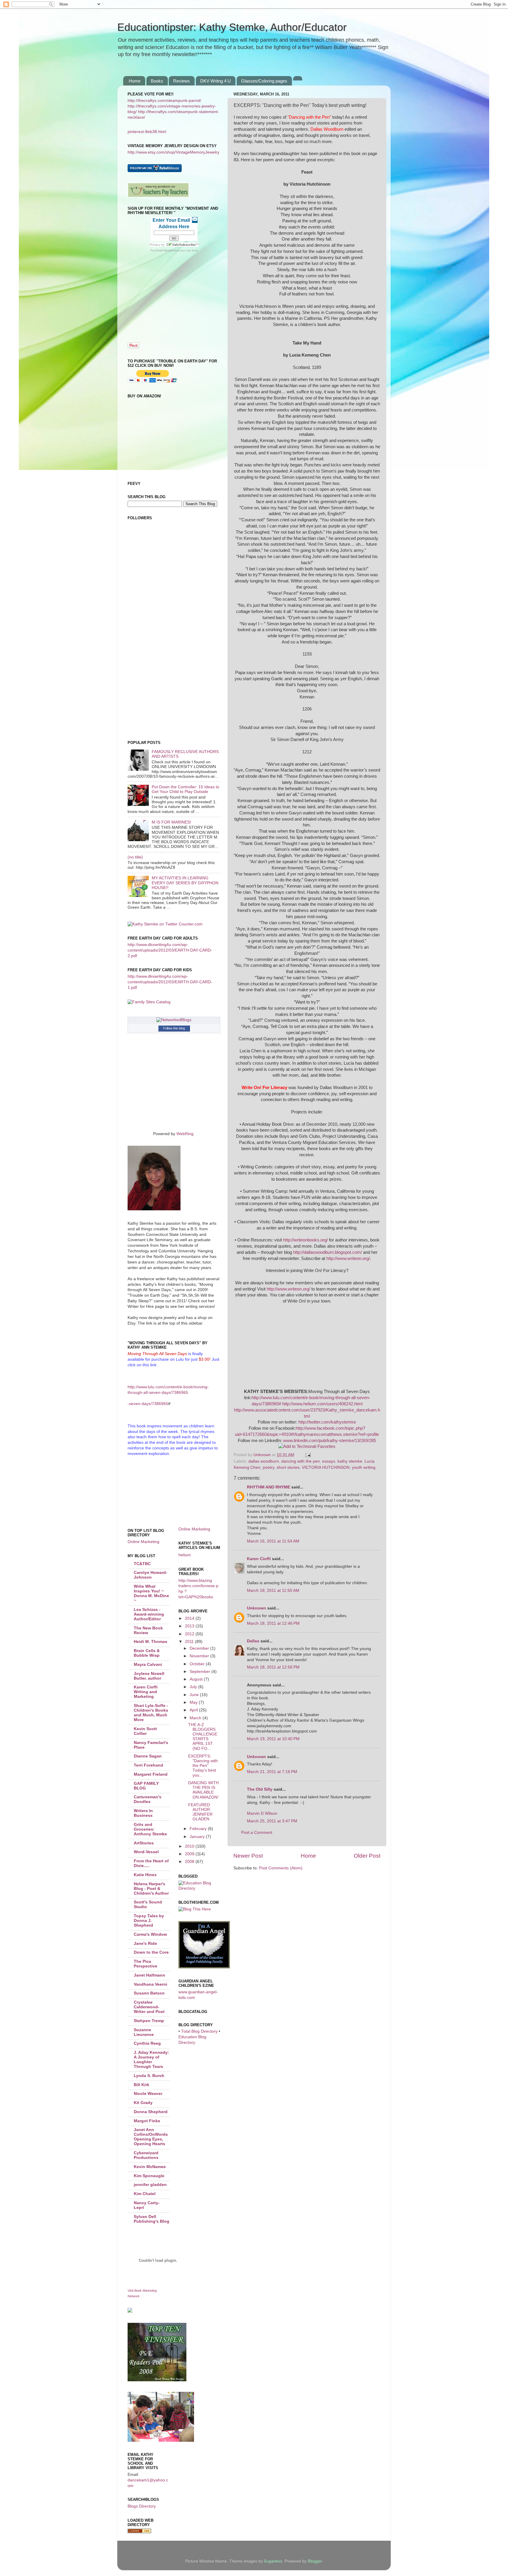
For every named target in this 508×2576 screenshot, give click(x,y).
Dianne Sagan (148, 1756)
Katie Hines (145, 1875)
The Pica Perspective (146, 1964)
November (200, 1656)
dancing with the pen (301, 1461)
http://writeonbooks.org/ (305, 1240)
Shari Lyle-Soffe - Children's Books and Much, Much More (151, 1713)
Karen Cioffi (259, 1559)
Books (157, 81)
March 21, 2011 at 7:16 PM (272, 1772)
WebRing (185, 1134)
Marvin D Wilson (262, 1813)
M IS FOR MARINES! (171, 822)
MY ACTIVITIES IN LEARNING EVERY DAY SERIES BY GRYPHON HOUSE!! (185, 883)
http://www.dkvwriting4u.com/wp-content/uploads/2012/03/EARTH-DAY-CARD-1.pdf (170, 982)
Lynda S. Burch (149, 2076)
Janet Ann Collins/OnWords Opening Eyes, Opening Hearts (151, 2137)
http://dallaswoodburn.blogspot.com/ (327, 1252)
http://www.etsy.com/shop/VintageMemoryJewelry (173, 152)
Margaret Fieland (151, 1774)
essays (329, 1461)
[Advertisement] (154, 599)
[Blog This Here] (195, 1909)
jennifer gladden (150, 2185)
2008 (190, 1862)
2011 (190, 1642)
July (194, 1687)
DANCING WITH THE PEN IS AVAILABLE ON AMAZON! (203, 1790)
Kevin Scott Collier (145, 1731)
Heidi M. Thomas (151, 1642)
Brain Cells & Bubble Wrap (147, 1653)
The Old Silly (260, 1789)
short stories (288, 1467)
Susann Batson (149, 1993)
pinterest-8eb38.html (147, 132)
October (198, 1664)
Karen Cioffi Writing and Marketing (146, 1692)
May (194, 1702)
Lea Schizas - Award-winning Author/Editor (149, 1614)
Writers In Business (143, 1813)
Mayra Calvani (148, 1665)
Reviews (182, 81)
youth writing (364, 1467)
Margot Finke (147, 2121)
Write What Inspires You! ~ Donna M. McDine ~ (151, 1593)
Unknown (256, 1608)
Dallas (253, 1641)
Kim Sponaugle (149, 2176)
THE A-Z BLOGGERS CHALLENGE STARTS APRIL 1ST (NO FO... (203, 1737)
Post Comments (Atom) (281, 1868)
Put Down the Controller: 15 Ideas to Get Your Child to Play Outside (186, 789)
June (195, 1695)
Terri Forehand (148, 1765)
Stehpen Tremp (149, 2021)
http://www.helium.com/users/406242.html (322, 1404)
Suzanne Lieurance (144, 2032)
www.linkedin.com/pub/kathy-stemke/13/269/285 (330, 1441)
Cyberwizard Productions (146, 2155)
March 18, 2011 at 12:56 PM (273, 1667)
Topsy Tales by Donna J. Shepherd (149, 1921)
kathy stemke (350, 1461)
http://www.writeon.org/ (348, 1258)
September (200, 1672)
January (198, 1837)
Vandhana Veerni (151, 1984)
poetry (269, 1467)
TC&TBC (142, 1564)
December (200, 1648)
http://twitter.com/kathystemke (327, 1422)
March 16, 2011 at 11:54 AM (273, 1541)
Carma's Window (150, 1934)
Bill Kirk (142, 2085)
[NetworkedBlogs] (174, 1020)
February (199, 1829)
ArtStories (144, 1843)
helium (185, 1555)
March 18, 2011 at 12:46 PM (273, 1623)
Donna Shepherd (151, 2112)
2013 (190, 1626)
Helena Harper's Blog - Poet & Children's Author (151, 1889)
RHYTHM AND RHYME (269, 1487)
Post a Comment (257, 1833)
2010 (190, 1846)
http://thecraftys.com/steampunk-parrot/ (164, 101)
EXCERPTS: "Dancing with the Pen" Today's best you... (203, 1766)
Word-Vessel (146, 1852)
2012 (190, 1634)
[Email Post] (308, 1455)
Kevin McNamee (150, 2167)
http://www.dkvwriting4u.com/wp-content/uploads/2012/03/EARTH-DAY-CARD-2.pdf (170, 950)
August (197, 1679)
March (196, 1718)
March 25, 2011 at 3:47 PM (272, 1821)
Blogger (315, 2561)
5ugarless (273, 2561)
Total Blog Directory (199, 2031)
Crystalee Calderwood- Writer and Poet (149, 2007)
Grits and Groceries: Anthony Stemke (150, 1829)
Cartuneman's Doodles (148, 1799)
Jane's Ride (145, 1944)
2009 (190, 1854)
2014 (190, 1618)
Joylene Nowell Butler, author (149, 1676)
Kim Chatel (145, 2194)
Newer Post (248, 1856)
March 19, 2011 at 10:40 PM (273, 1739)
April (194, 1710)
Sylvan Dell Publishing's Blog (152, 2219)
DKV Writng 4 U (215, 81)
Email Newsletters (167, 250)
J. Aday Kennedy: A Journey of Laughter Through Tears (151, 2060)
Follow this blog (174, 1028)
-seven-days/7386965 (148, 1404)
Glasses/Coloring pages (264, 81)
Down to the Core (151, 1952)
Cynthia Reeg (147, 2043)
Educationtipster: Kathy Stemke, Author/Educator (232, 27)
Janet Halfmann (149, 1975)
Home (135, 81)
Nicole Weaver (148, 2094)
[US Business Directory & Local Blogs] (139, 2532)
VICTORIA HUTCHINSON (326, 1467)
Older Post (367, 1856)
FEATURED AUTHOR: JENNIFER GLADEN (200, 1812)
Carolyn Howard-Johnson (151, 1575)
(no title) (135, 857)
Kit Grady (143, 2103)
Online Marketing (143, 1542)
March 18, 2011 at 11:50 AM (273, 1591)
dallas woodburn (264, 1461)
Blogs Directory (142, 2506)
